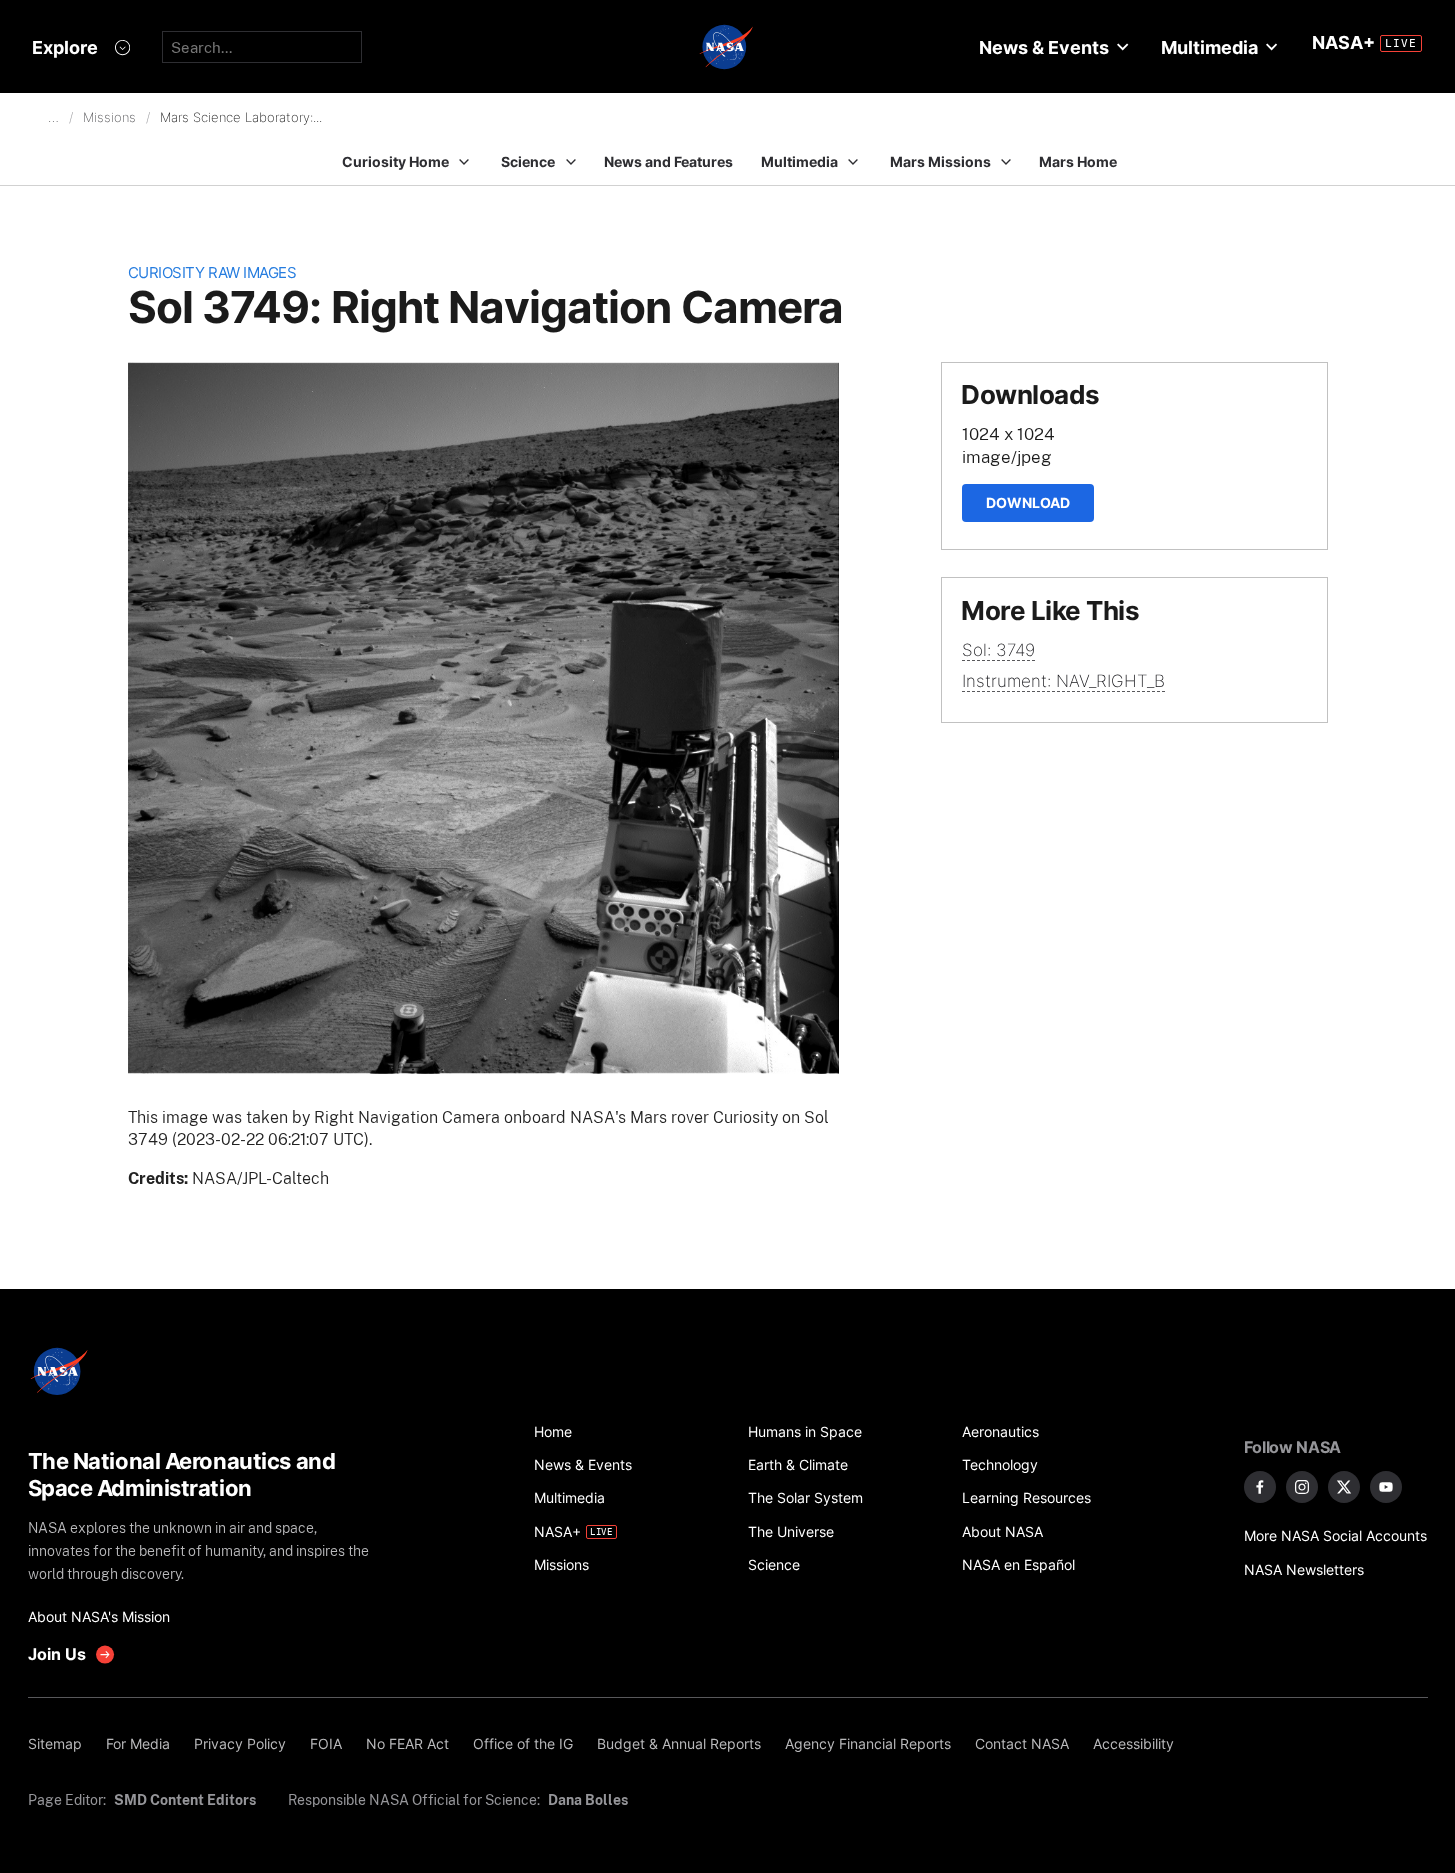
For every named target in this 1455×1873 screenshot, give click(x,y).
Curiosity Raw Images (212, 272)
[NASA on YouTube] (1386, 1487)
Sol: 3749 (998, 650)
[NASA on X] (1344, 1487)
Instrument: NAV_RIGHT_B (1063, 681)
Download (1028, 502)
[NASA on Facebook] (1260, 1487)
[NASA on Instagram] (1302, 1487)
